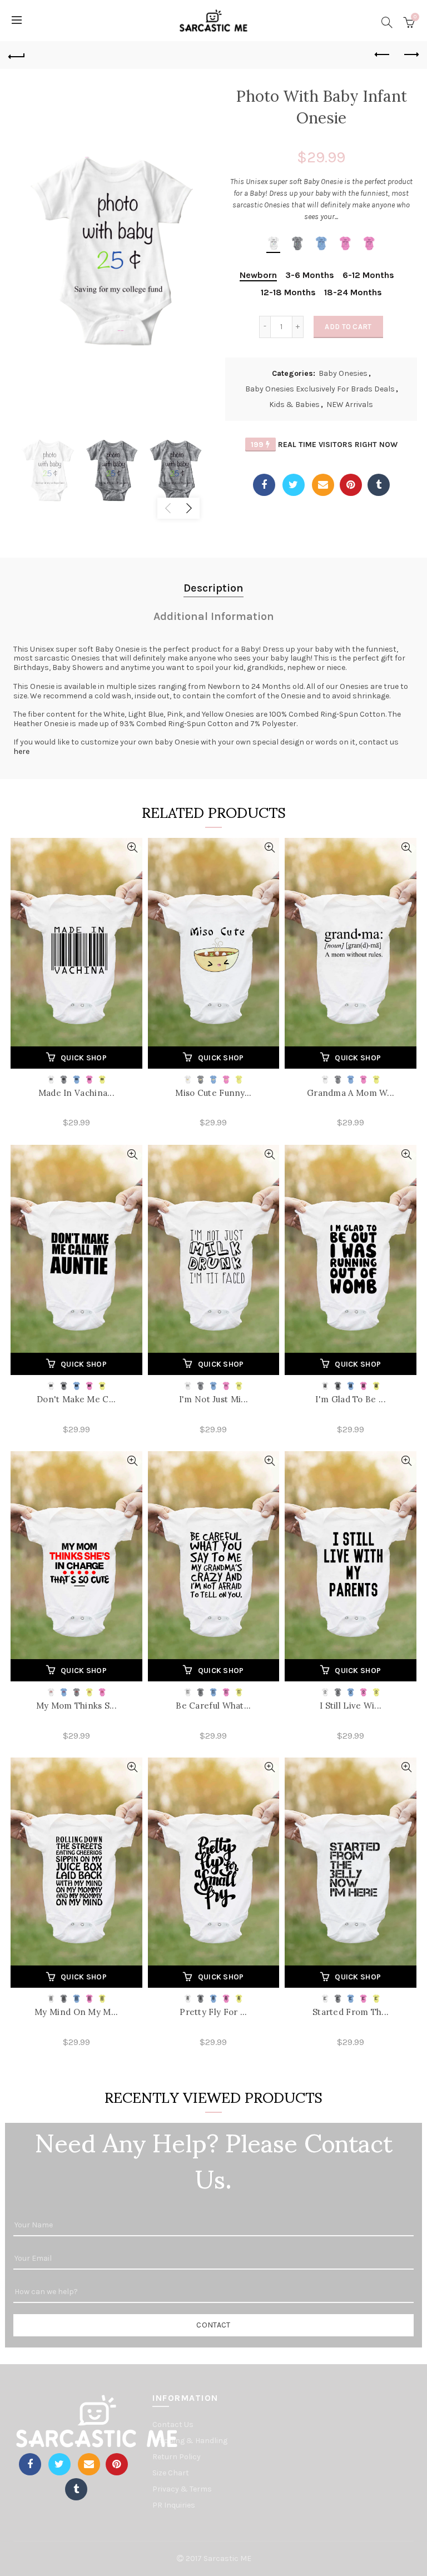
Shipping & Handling (190, 2441)
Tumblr (379, 485)
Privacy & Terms (182, 2489)
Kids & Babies (294, 404)
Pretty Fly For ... (213, 2012)
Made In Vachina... (76, 1093)
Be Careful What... (213, 1706)
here (21, 751)
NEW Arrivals (350, 404)
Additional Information (214, 616)
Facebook (264, 485)
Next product (410, 55)
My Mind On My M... (76, 2012)
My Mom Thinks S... (76, 1706)
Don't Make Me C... (76, 1399)
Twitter (294, 485)
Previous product (383, 55)
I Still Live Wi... (351, 1706)
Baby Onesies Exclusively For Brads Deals (320, 389)
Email (323, 485)
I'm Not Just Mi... (213, 1399)
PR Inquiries (174, 2505)
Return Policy (177, 2457)
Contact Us (173, 2424)
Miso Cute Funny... (213, 1093)
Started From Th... (351, 2012)
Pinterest (351, 485)
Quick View (133, 848)
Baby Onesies (343, 373)
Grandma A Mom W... (351, 1093)
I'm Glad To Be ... (350, 1399)
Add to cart (348, 327)
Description (213, 588)
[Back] (17, 55)
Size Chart (171, 2473)
